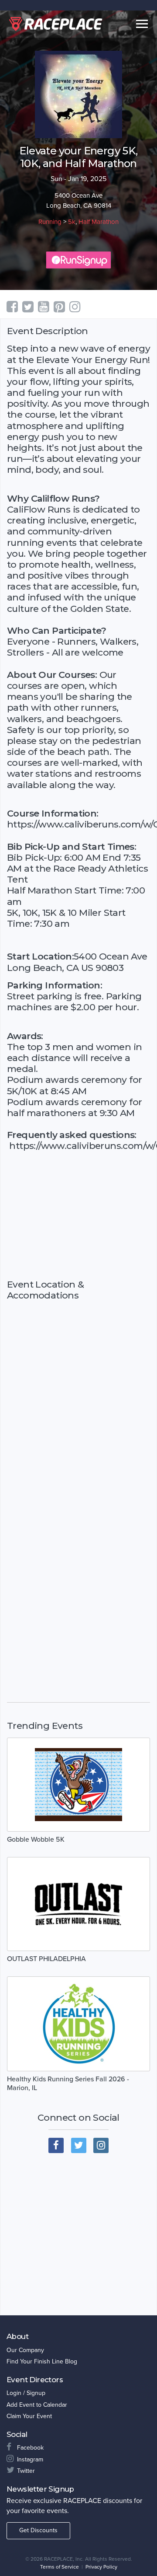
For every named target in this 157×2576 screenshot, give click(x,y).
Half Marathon (99, 222)
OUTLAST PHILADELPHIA (46, 1959)
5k (72, 222)
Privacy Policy (101, 2567)
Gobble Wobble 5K (36, 1840)
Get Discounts (38, 2530)
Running (50, 222)
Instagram (30, 2459)
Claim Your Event (29, 2416)
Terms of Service (60, 2567)
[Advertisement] (78, 1215)
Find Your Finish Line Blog (42, 2361)
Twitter (26, 2471)
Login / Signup (26, 2393)
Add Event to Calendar (37, 2405)
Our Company (25, 2350)
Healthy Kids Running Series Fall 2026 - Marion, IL (68, 2084)
